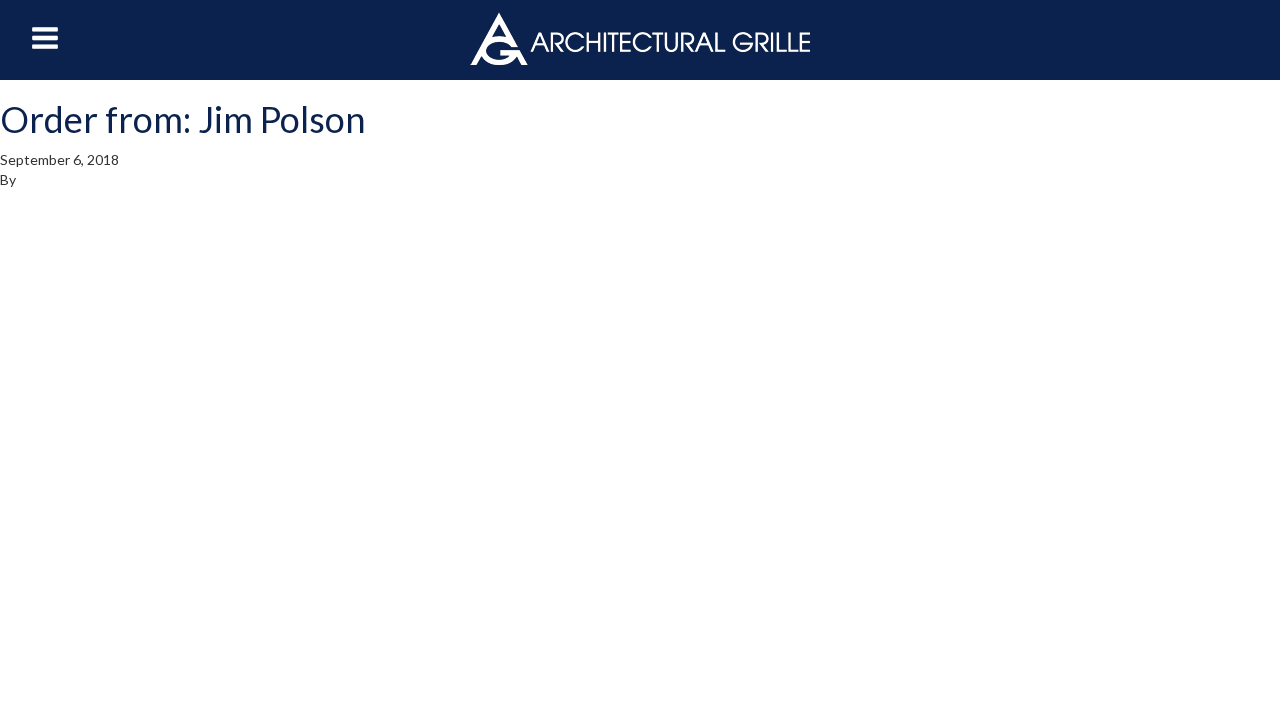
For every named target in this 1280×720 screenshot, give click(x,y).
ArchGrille (640, 38)
